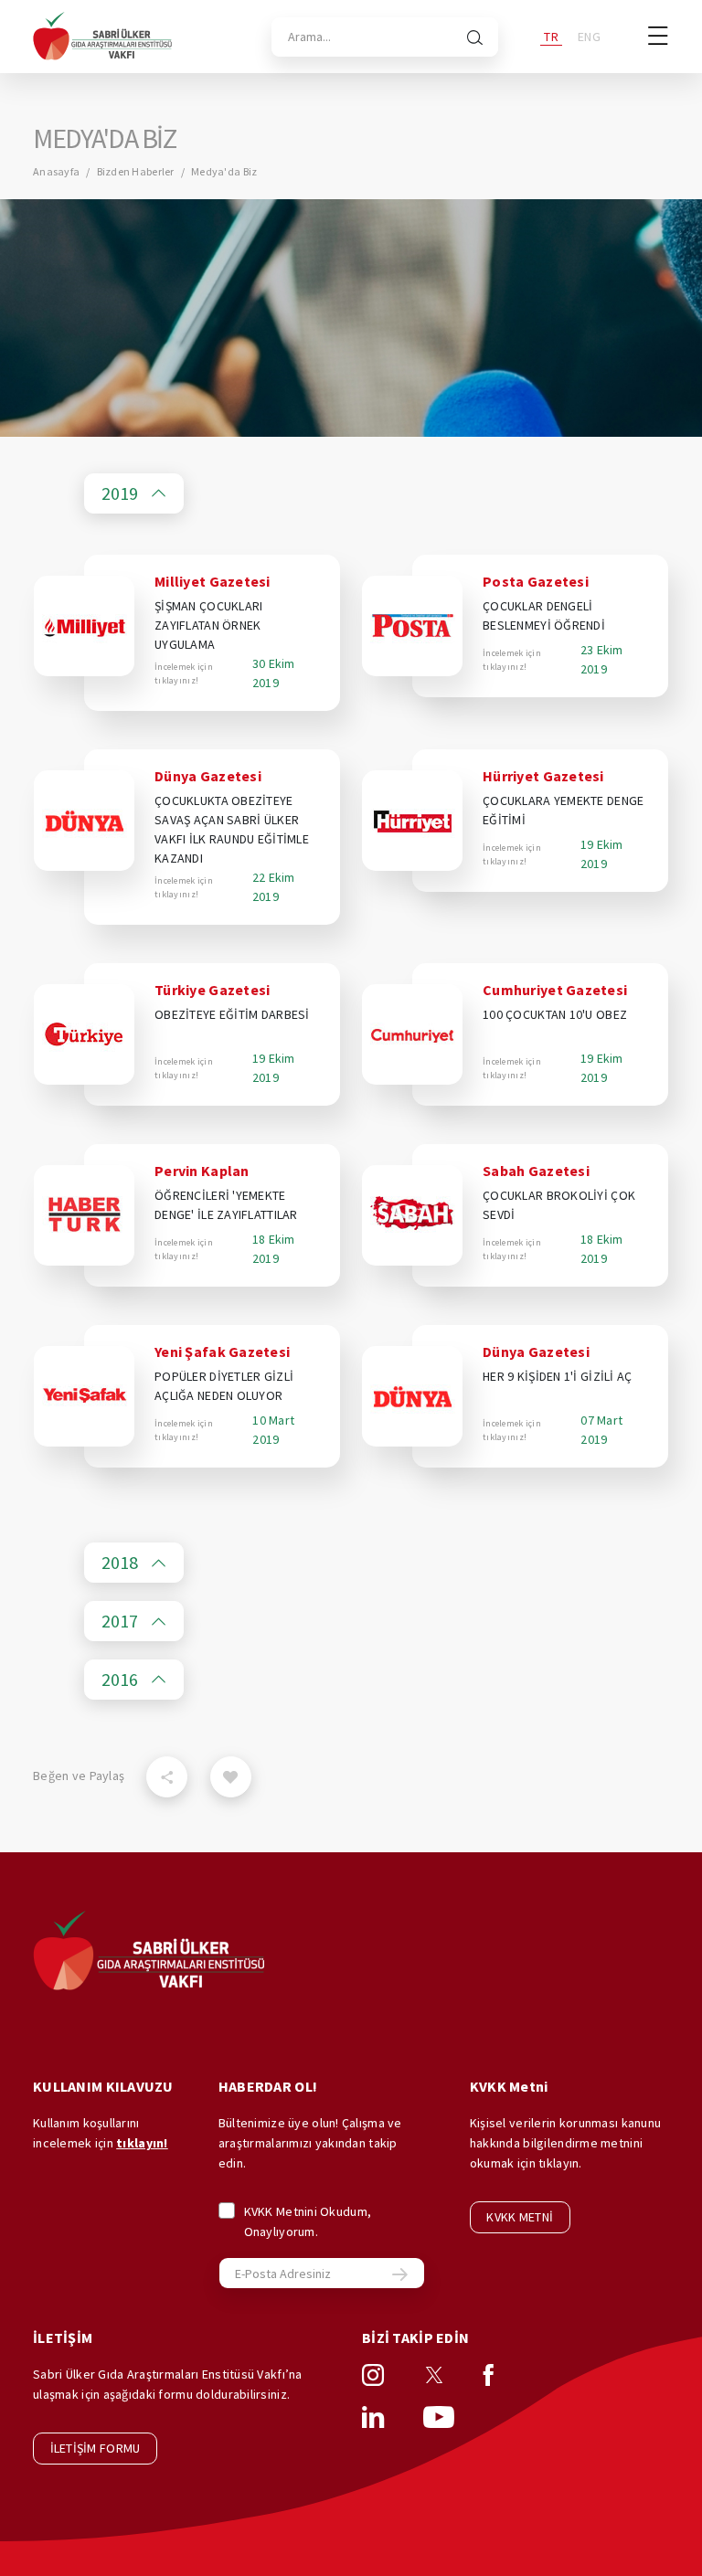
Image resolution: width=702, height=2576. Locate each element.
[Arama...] (474, 37)
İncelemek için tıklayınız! (184, 673)
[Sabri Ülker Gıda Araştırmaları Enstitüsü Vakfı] (102, 37)
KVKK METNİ (520, 2217)
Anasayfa (56, 171)
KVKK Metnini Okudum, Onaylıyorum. (308, 2221)
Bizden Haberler (136, 171)
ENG (589, 37)
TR (551, 37)
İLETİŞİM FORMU (96, 2448)
